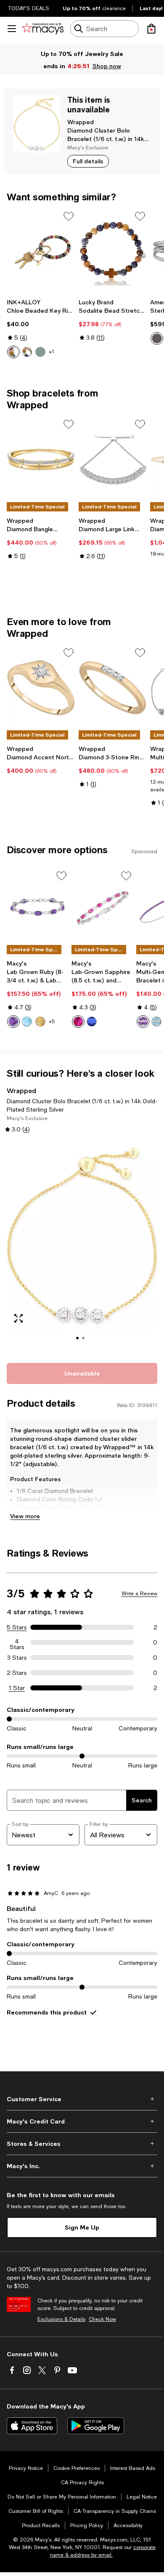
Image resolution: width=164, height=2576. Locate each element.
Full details (88, 161)
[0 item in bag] (151, 29)
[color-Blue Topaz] (27, 1022)
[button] (82, 1247)
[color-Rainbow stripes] (27, 352)
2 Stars (17, 1673)
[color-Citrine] (40, 1022)
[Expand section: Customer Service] (82, 2099)
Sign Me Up (82, 2227)
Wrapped (81, 122)
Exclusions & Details (61, 2319)
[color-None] (157, 338)
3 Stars (17, 1658)
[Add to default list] (69, 216)
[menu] (12, 29)
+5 (52, 1022)
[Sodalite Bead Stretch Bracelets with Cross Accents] (113, 251)
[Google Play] (96, 2426)
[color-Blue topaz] (156, 1022)
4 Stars (17, 1642)
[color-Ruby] (78, 1022)
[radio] (13, 352)
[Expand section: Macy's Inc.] (82, 2166)
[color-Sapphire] (92, 1022)
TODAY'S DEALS (29, 8)
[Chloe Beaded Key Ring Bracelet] (41, 251)
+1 (52, 352)
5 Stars (17, 1627)
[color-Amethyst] (13, 1022)
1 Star (17, 1688)
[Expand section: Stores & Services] (82, 2144)
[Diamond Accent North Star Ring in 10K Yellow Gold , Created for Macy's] (41, 688)
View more (25, 1516)
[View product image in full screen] (19, 1318)
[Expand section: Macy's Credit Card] (82, 2121)
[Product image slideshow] (82, 1247)
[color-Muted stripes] (13, 352)
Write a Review (139, 1594)
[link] (41, 328)
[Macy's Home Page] (43, 29)
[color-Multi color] (40, 352)
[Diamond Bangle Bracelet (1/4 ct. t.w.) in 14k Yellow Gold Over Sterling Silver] (41, 459)
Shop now (107, 66)
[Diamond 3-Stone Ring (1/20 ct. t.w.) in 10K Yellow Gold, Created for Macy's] (113, 688)
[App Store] (32, 2426)
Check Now (102, 2319)
